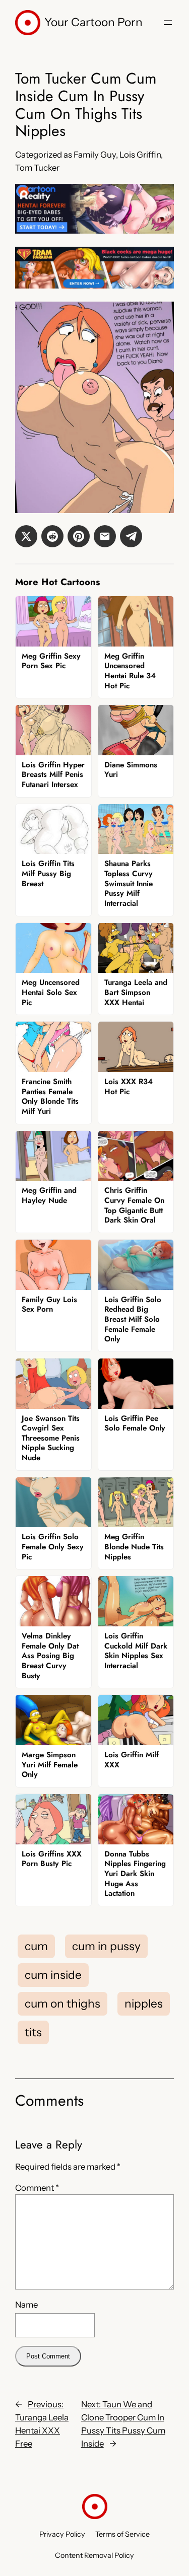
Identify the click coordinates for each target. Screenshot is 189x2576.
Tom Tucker (37, 168)
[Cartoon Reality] (94, 231)
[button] (26, 536)
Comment (37, 2188)
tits (33, 2032)
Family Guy (95, 155)
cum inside (53, 1975)
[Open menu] (168, 23)
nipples (144, 2003)
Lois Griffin (140, 155)
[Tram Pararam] (94, 285)
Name (26, 2305)
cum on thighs (62, 2003)
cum (36, 1946)
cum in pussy (106, 1946)
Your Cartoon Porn (93, 22)
